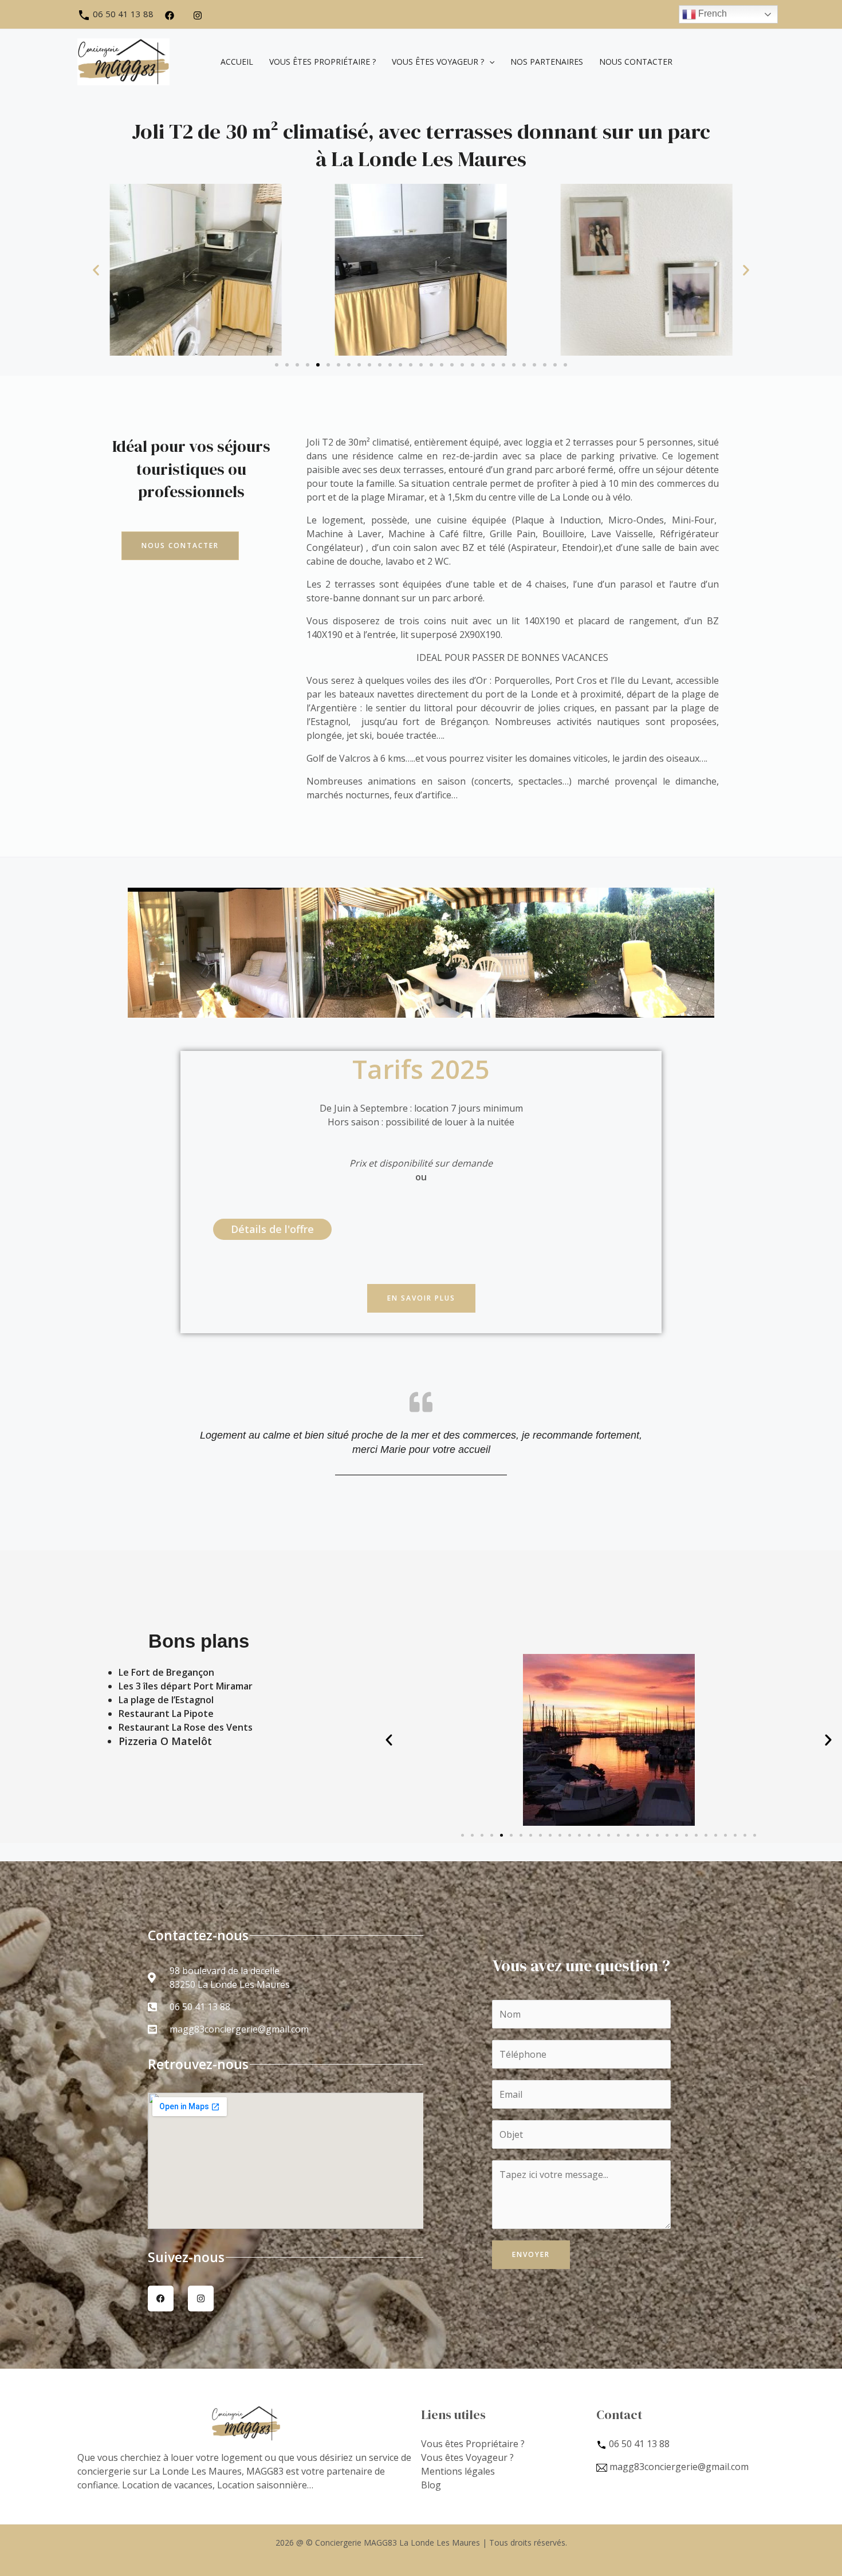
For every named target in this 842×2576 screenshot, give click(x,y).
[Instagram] (198, 15)
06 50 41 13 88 (122, 14)
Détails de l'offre (272, 1229)
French (711, 13)
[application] (489, 62)
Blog (431, 2485)
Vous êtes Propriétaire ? (473, 2444)
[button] (96, 270)
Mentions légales (458, 2471)
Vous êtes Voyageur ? (467, 2457)
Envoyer (531, 2254)
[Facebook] (170, 15)
